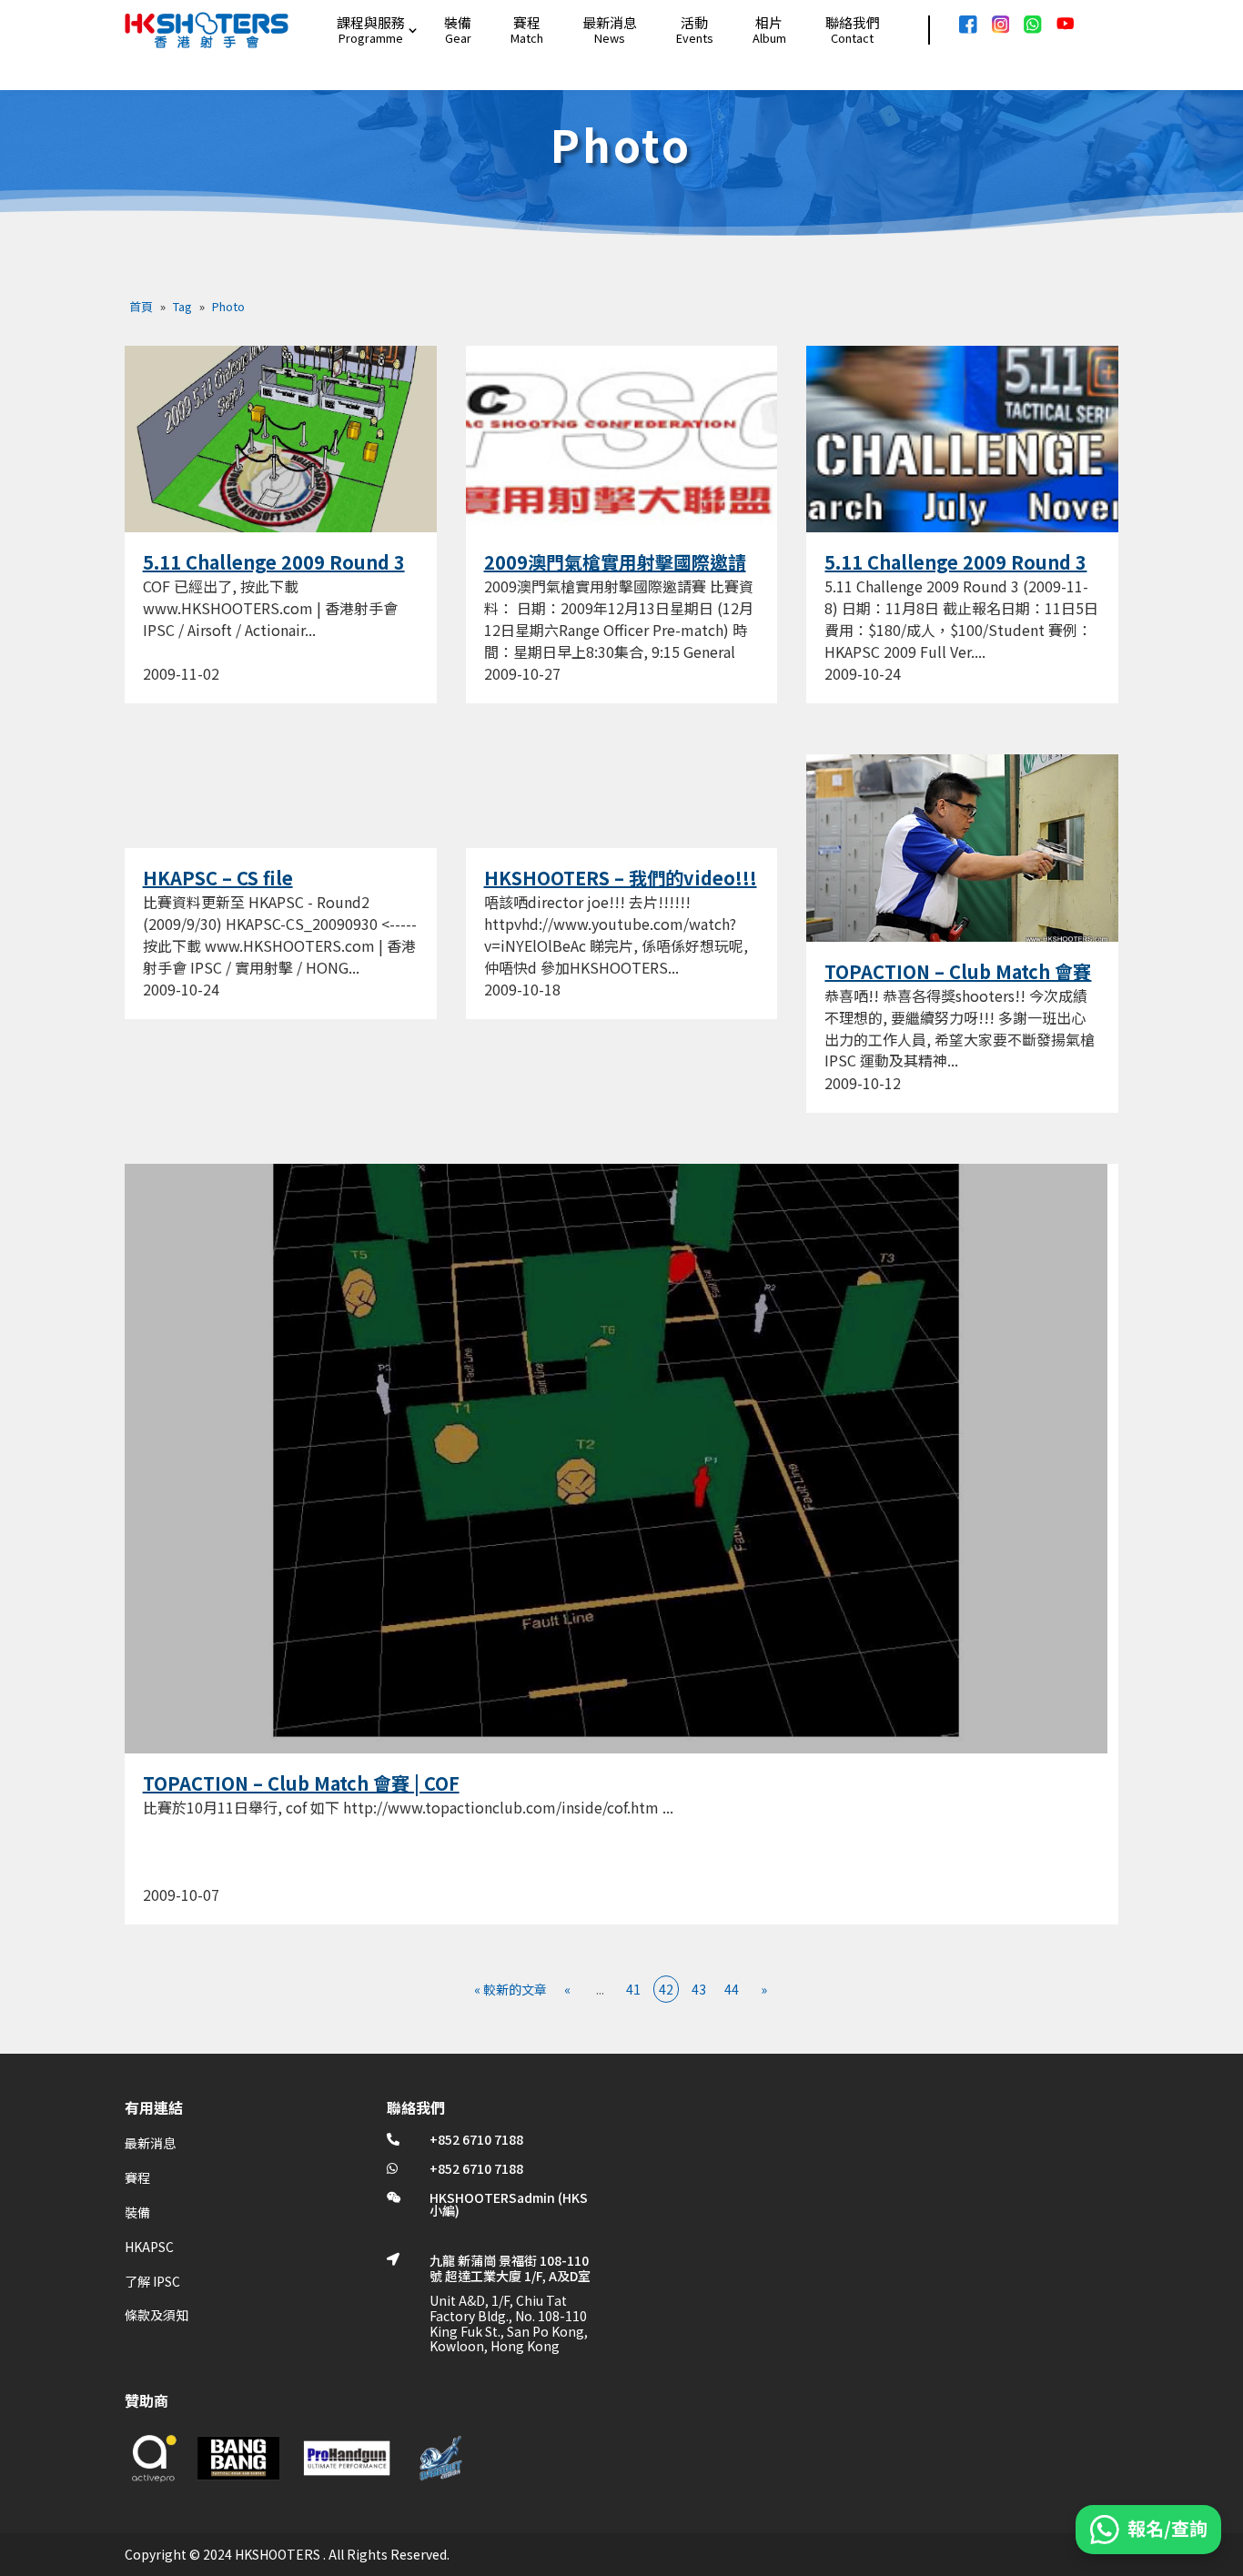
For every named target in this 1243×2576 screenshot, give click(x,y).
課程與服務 (371, 22)
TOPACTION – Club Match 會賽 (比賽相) (958, 983)
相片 (769, 22)
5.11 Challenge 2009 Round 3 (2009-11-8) (955, 573)
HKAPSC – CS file (218, 878)
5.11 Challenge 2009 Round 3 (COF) (274, 573)
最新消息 (610, 22)
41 (633, 1989)
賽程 (527, 22)
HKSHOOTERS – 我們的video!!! (621, 878)
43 (699, 1989)
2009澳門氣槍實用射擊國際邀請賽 (615, 573)
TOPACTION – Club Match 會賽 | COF (301, 1783)
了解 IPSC (152, 2281)
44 (732, 1989)
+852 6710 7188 (476, 2139)
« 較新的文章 (510, 1989)
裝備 (458, 22)
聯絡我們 (853, 22)
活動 (694, 22)
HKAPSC (149, 2247)
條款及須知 (157, 2315)
